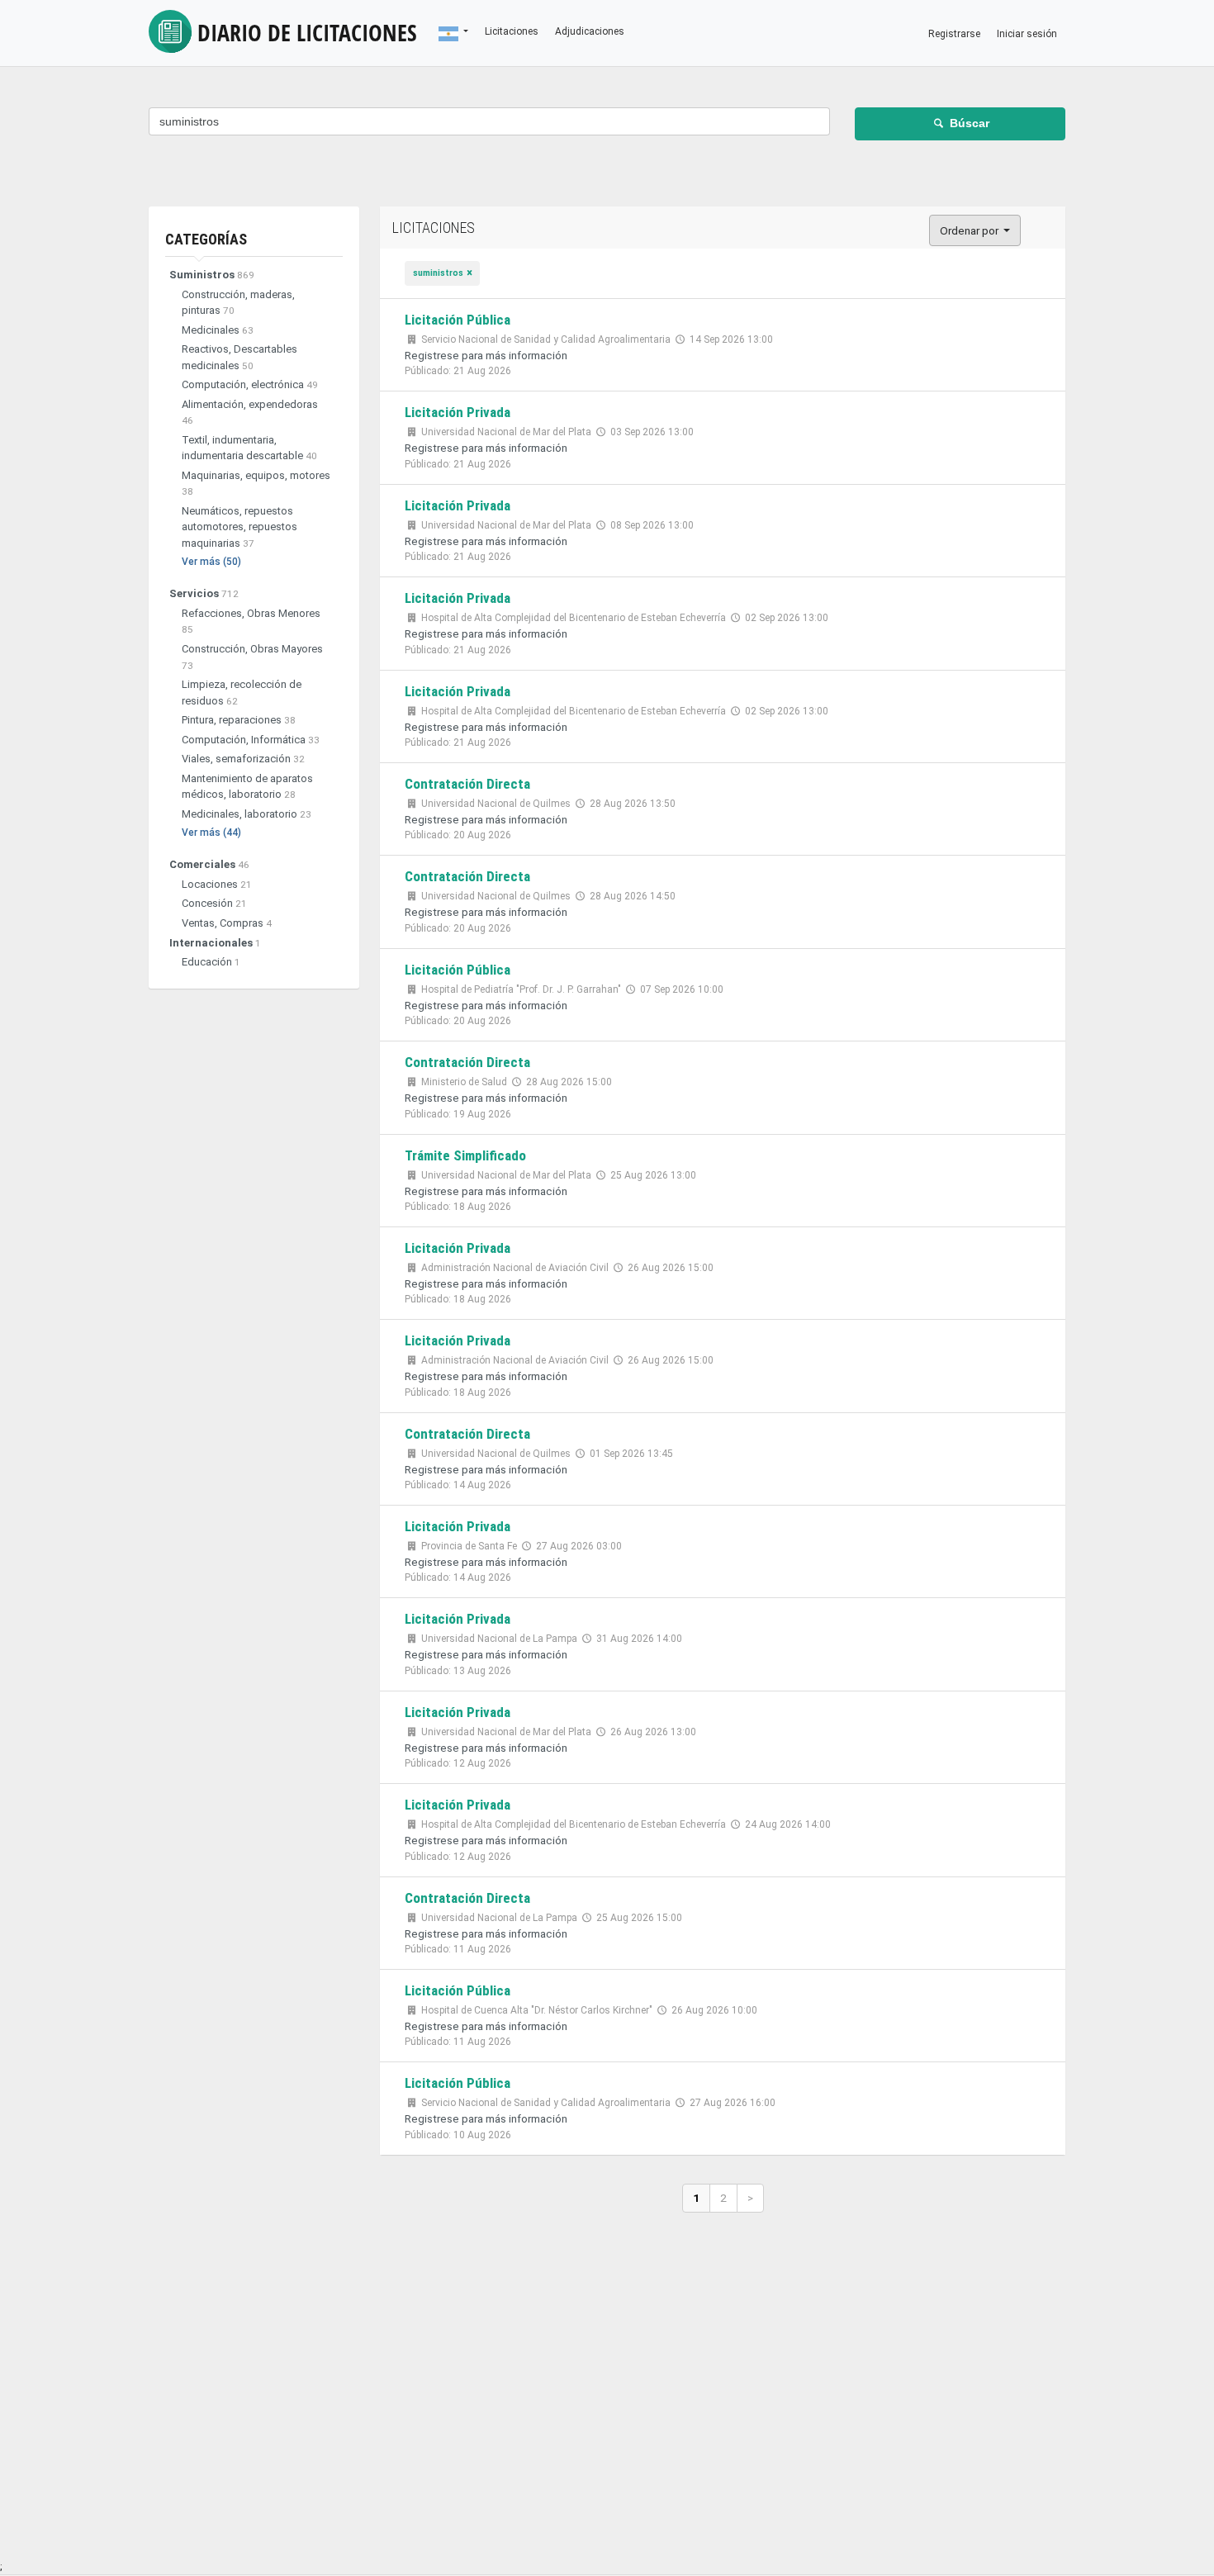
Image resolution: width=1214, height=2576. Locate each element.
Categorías (206, 239)
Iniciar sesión (1027, 34)
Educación (211, 962)
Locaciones (217, 884)
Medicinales (218, 330)
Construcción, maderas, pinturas (238, 303)
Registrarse (954, 34)
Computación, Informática (251, 740)
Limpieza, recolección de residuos (242, 693)
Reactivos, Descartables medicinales (239, 357)
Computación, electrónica (250, 384)
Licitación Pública (458, 320)
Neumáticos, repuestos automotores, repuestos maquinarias (239, 527)
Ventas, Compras (227, 923)
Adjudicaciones (590, 31)
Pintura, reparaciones (239, 720)
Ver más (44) (211, 833)
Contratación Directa (467, 784)
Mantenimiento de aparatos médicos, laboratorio (247, 787)
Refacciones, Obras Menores (251, 621)
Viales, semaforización (243, 759)
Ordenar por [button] (970, 230)
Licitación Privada (458, 412)
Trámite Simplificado (465, 1155)
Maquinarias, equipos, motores (256, 484)
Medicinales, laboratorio (247, 814)
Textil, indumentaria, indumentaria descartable (249, 448)
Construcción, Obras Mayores (252, 657)
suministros (438, 273)
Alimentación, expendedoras (250, 413)
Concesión (214, 903)
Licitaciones (307, 32)
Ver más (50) (211, 562)
